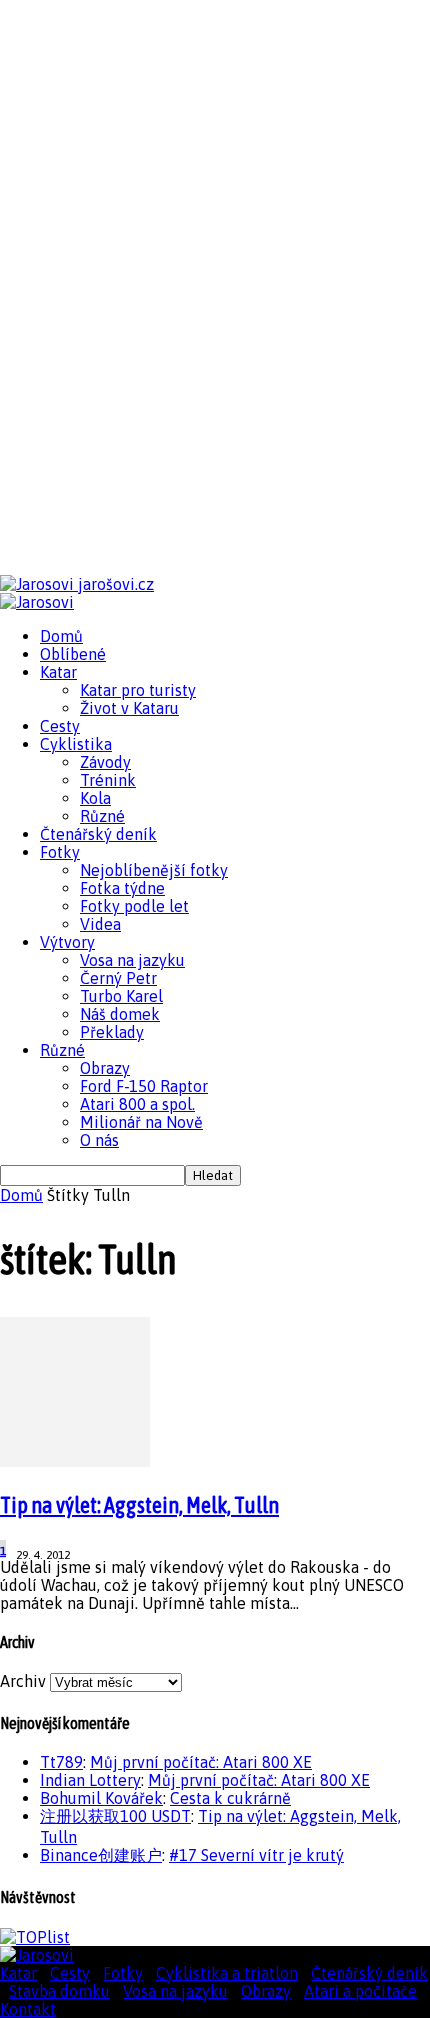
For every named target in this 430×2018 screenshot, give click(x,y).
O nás (99, 1140)
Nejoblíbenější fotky (154, 870)
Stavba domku (59, 1991)
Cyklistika (76, 744)
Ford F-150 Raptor (144, 1086)
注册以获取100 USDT (115, 1816)
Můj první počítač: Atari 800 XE (201, 1762)
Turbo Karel (121, 996)
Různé (102, 816)
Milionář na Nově (141, 1122)
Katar (58, 672)
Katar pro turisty (138, 690)
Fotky (60, 852)
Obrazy (105, 1068)
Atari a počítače (360, 1991)
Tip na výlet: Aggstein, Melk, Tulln (139, 1505)
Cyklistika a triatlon (227, 1973)
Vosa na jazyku (132, 960)
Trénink (108, 780)
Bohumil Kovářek (101, 1798)
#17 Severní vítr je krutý (256, 1855)
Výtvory (67, 942)
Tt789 (61, 1762)
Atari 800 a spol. (137, 1104)
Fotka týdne (122, 888)
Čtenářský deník (98, 834)
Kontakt (28, 2009)
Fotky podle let (134, 906)
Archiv (23, 1681)
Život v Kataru (129, 708)
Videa (100, 924)
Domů (61, 636)
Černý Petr (118, 978)
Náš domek (120, 1014)
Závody (105, 762)
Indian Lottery (90, 1780)
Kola (95, 798)
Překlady (112, 1032)
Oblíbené (73, 654)
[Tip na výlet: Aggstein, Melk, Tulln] (75, 1461)
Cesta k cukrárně (230, 1798)
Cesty (60, 726)
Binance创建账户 (101, 1855)
